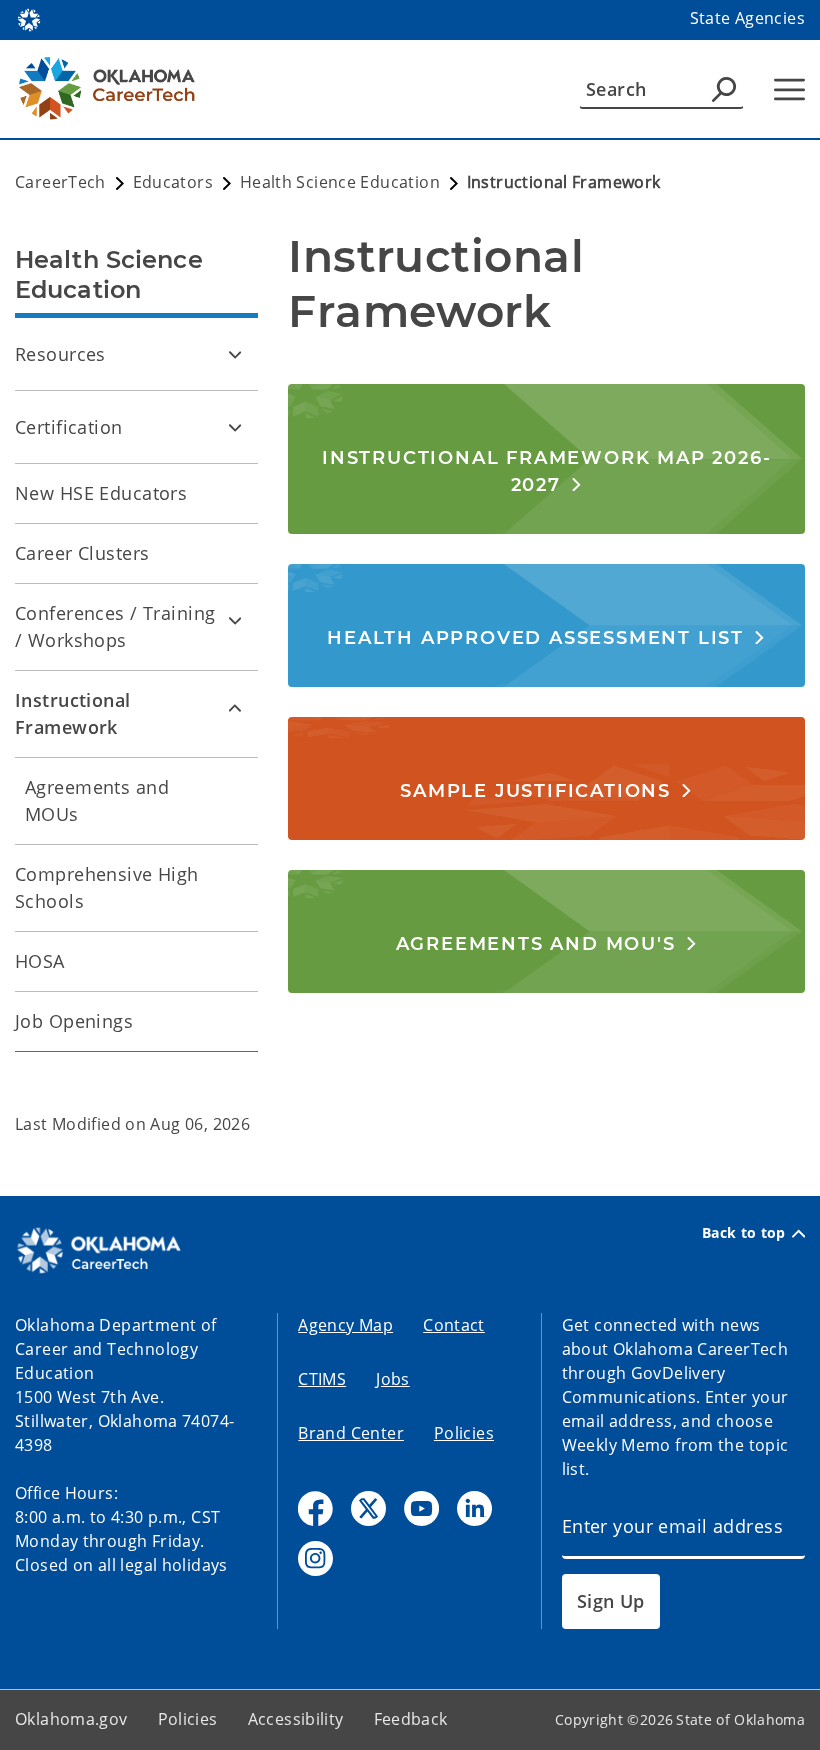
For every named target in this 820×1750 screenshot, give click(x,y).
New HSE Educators (101, 493)
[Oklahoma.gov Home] (29, 18)
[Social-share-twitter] (368, 1508)
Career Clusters (82, 553)
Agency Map (345, 1325)
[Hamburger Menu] (789, 89)
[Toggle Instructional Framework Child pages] (235, 707)
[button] (546, 471)
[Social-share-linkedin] (474, 1508)
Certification (69, 427)
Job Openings (74, 1021)
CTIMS (322, 1379)
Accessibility (296, 1719)
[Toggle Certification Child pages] (235, 427)
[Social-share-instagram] (315, 1558)
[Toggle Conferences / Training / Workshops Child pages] (235, 620)
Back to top (744, 1233)
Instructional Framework (73, 713)
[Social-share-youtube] (421, 1508)
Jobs (393, 1379)
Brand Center (351, 1433)
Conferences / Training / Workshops (115, 626)
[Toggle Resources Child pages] (235, 354)
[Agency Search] (724, 89)
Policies (464, 1433)
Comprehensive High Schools (107, 887)
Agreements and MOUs (97, 800)
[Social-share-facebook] (315, 1508)
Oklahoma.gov (71, 1719)
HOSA (40, 961)
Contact (454, 1325)
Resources (60, 354)
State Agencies (747, 18)
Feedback (411, 1719)
